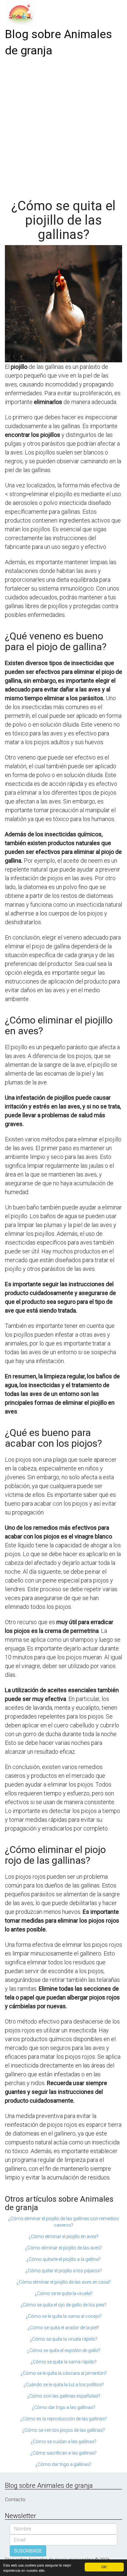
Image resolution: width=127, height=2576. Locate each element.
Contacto (15, 2499)
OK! (104, 2567)
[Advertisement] (63, 126)
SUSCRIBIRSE (28, 2551)
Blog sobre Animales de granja (58, 42)
